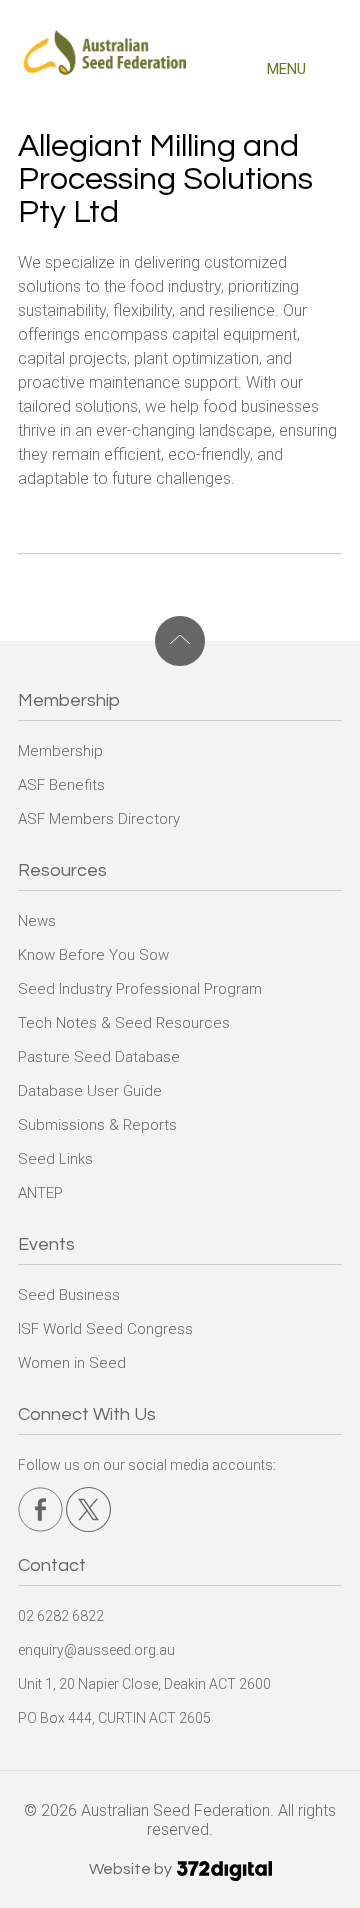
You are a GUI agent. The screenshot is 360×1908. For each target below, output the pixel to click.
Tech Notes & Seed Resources (124, 1023)
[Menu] (332, 72)
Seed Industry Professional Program (140, 989)
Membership (60, 751)
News (37, 921)
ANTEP (40, 1193)
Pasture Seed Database (99, 1057)
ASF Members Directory (99, 819)
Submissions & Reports (97, 1125)
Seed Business (69, 1295)
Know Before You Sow (93, 955)
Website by (132, 1869)
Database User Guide (90, 1091)
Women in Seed (72, 1363)
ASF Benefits (61, 785)
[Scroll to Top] (180, 641)
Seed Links (55, 1159)
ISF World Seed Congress (105, 1329)
